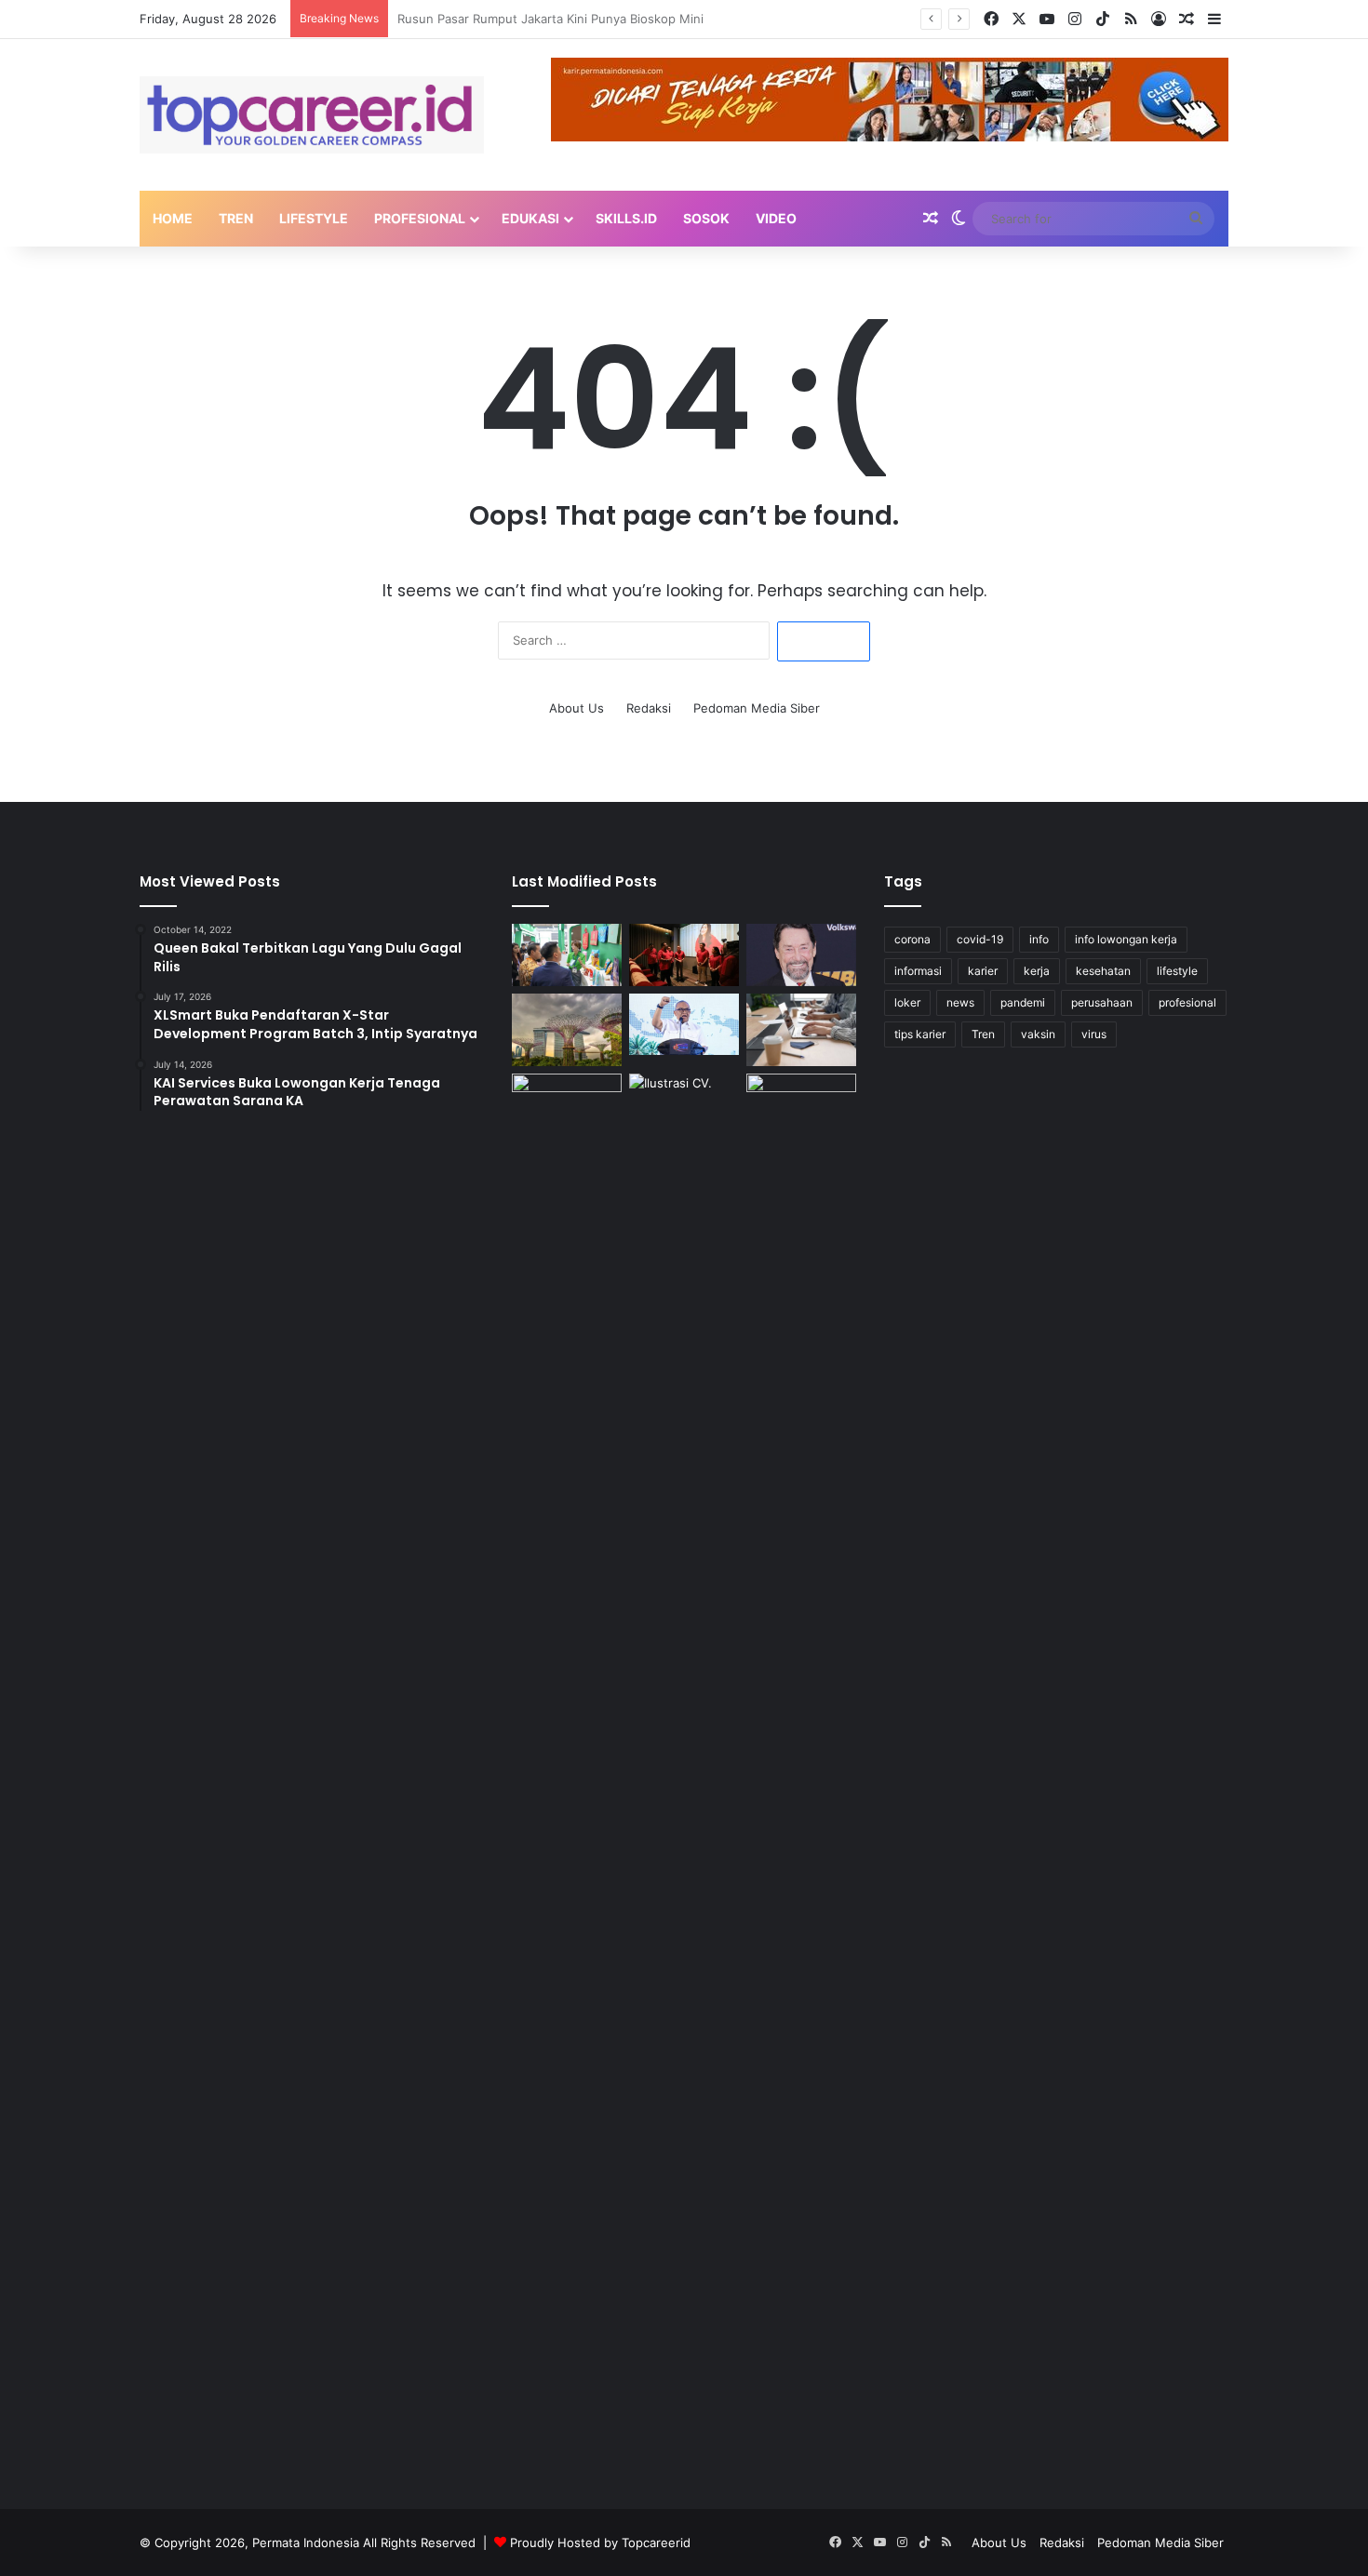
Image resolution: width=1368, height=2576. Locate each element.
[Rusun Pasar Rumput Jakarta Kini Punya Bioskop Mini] (684, 955)
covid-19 (980, 939)
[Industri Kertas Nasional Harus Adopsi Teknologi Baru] (567, 955)
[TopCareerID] (312, 115)
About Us (577, 708)
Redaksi (649, 708)
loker (907, 1002)
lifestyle (1177, 971)
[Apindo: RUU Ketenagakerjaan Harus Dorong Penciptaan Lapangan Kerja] (801, 1030)
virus (1094, 1034)
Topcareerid (656, 2543)
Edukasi (530, 218)
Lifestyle (314, 218)
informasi (918, 971)
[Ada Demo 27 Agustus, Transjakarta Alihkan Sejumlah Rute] (567, 1771)
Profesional (420, 218)
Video (776, 218)
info (1039, 939)
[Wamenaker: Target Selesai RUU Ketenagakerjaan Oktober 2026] (684, 1025)
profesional (1187, 1002)
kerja (1037, 971)
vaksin (1038, 1034)
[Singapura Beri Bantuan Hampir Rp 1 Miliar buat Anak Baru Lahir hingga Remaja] (567, 1030)
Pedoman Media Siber (757, 708)
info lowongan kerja (1126, 939)
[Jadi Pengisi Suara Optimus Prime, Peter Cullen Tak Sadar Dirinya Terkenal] (801, 955)
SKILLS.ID (626, 218)
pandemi (1023, 1002)
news (960, 1002)
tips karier (920, 1034)
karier (983, 971)
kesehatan (1103, 971)
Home (173, 218)
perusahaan (1102, 1002)
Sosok (706, 218)
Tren (236, 218)
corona (912, 939)
